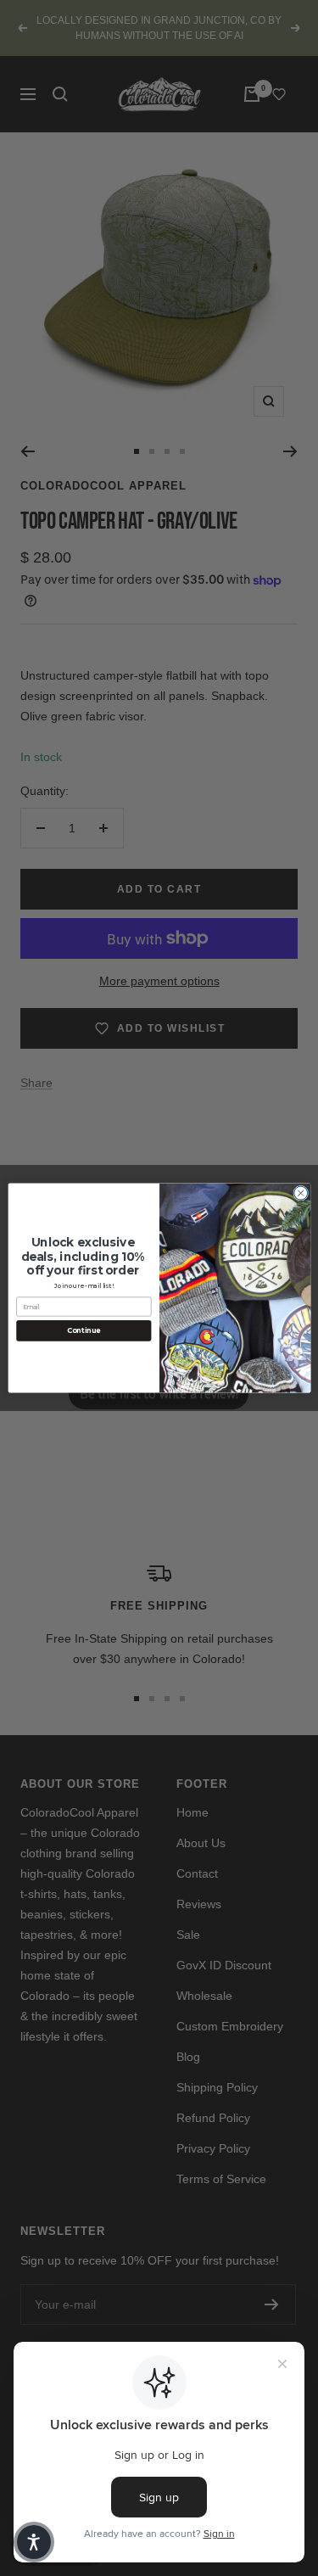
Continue (83, 1330)
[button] (34, 2542)
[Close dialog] (300, 1193)
